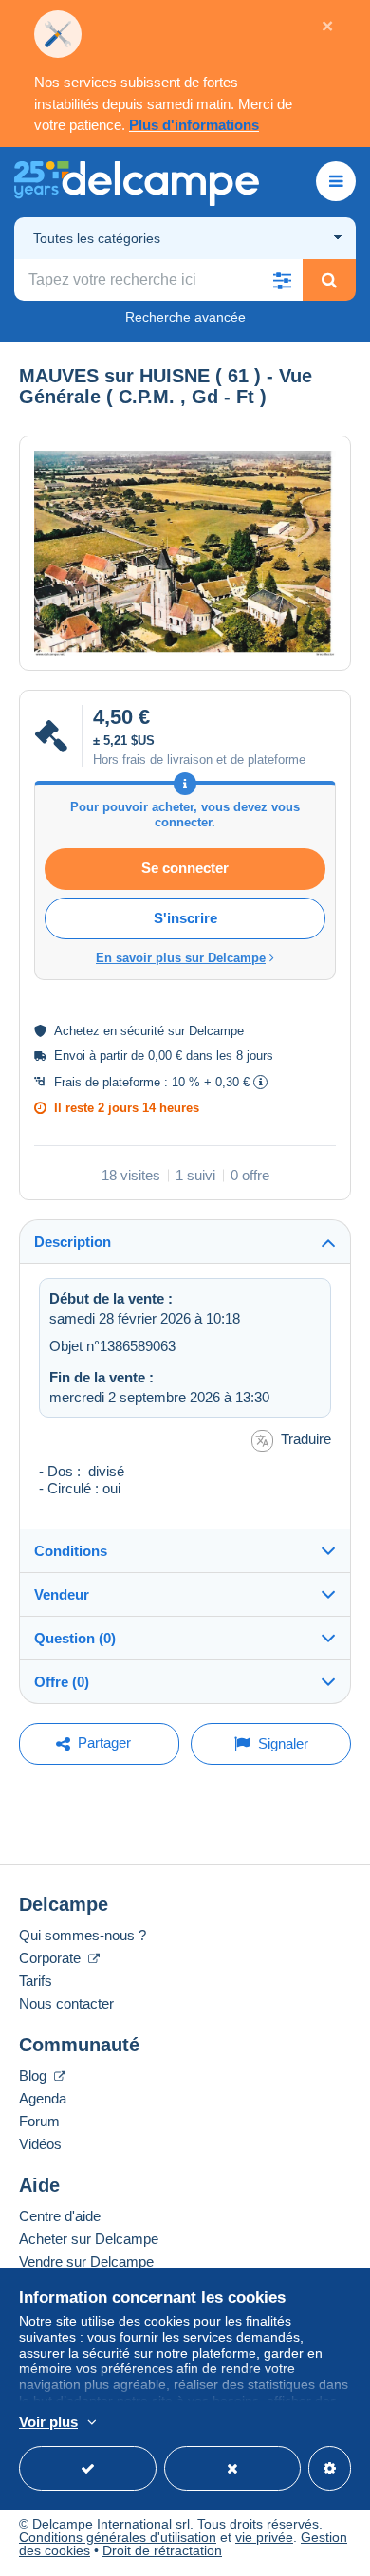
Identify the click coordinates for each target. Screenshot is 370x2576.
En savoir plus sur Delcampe (181, 958)
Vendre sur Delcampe (86, 2261)
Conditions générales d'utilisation (118, 2537)
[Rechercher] (329, 280)
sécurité (142, 1031)
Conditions (71, 1551)
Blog (35, 2076)
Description (73, 1242)
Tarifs (36, 1981)
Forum (39, 2121)
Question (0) (75, 1638)
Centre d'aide (60, 2216)
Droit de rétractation (162, 2550)
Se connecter (185, 868)
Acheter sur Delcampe (89, 2239)
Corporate (52, 1958)
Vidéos (40, 2144)
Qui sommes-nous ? (83, 1935)
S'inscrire (185, 918)
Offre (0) (62, 1682)
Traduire (306, 1439)
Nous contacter (66, 2003)
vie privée (264, 2537)
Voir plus (48, 2422)
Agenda (43, 2098)
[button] (282, 280)
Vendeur (62, 1594)
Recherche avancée (185, 317)
